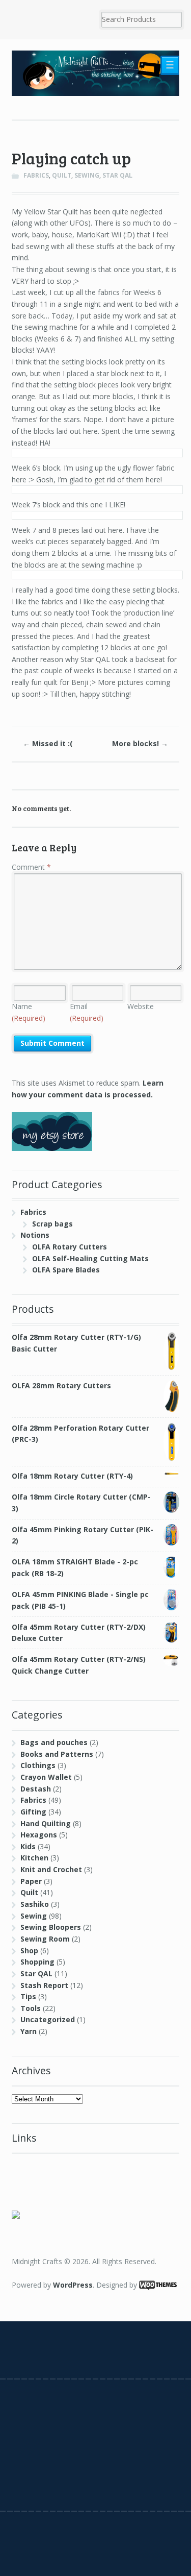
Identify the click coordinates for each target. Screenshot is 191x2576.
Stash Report (44, 1985)
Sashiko (35, 1904)
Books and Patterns (57, 1754)
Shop (29, 1951)
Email (87, 1012)
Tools (31, 2008)
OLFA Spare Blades (66, 1270)
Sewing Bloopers (51, 1927)
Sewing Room (45, 1939)
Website (141, 1006)
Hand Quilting (46, 1823)
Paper (31, 1881)
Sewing (87, 175)
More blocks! (140, 743)
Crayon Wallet (46, 1777)
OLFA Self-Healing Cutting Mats (90, 1258)
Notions (35, 1235)
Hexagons (39, 1835)
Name (29, 1012)
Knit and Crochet (51, 1869)
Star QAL (117, 175)
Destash (36, 1789)
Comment (31, 867)
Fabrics (36, 175)
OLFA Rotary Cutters (70, 1247)
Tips (28, 1996)
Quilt (62, 175)
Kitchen (34, 1858)
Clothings (38, 1765)
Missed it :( (48, 743)
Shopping (37, 1962)
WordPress (73, 2285)
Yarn (29, 2031)
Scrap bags (52, 1224)
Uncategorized (48, 2019)
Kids (28, 1846)
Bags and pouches (54, 1742)
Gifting (33, 1812)
